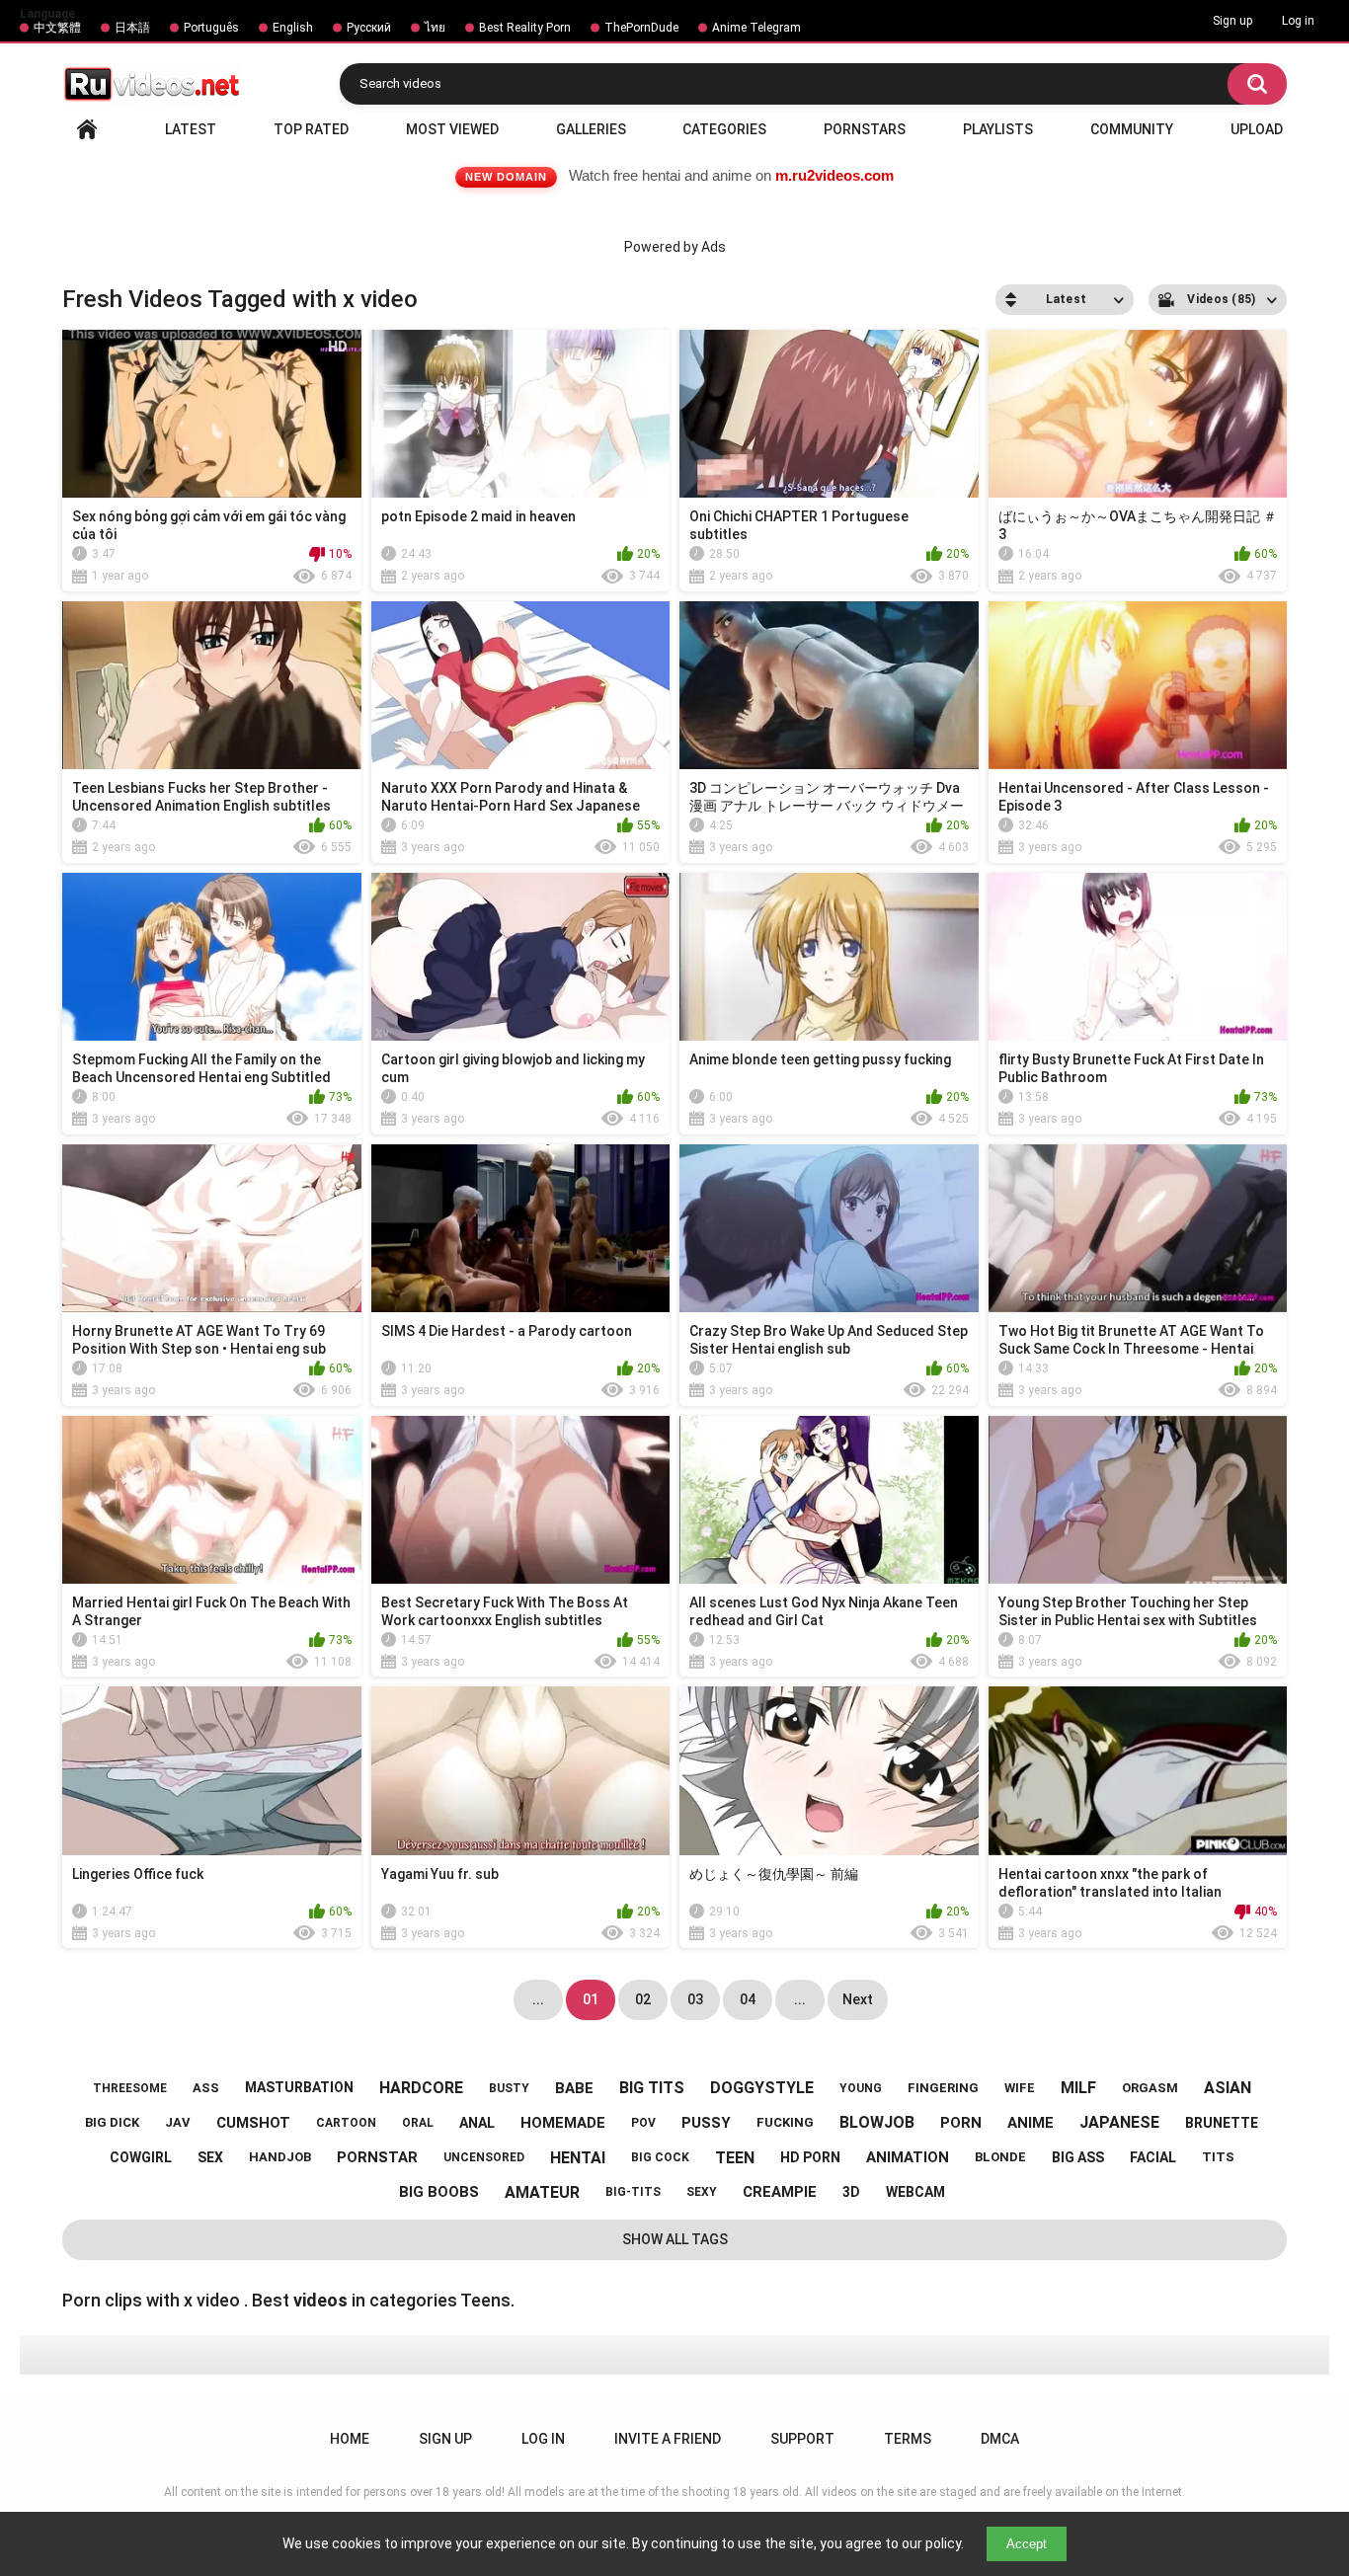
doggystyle (762, 2088)
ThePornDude (641, 28)
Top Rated (311, 129)
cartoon (346, 2123)
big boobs (439, 2192)
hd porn (810, 2157)
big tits (652, 2088)
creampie (780, 2192)
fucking (785, 2122)
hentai (578, 2158)
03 (695, 1999)
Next (858, 1999)
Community (1132, 129)
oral (418, 2123)
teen (735, 2158)
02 (643, 1999)
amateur (542, 2192)
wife (1020, 2088)
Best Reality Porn (525, 28)
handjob (280, 2157)
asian (1228, 2088)
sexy (702, 2192)
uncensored (484, 2157)
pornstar (377, 2157)
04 (748, 1999)
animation (908, 2157)
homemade (563, 2123)
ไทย (435, 28)
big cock (660, 2157)
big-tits (633, 2192)
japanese (1119, 2122)
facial (1153, 2157)
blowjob (877, 2122)
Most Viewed (452, 129)
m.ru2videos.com (834, 175)
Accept (1027, 2544)
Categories (724, 129)
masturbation (299, 2087)
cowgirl (141, 2157)
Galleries (591, 129)
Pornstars (865, 129)
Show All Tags (675, 2239)
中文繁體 (57, 28)
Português (211, 28)
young (861, 2088)
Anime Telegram (756, 28)
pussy (706, 2123)
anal (477, 2123)
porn (961, 2123)
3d (851, 2192)
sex (210, 2157)
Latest (191, 129)
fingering (943, 2088)
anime (1031, 2123)
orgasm (1150, 2088)
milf (1078, 2088)
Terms (908, 2439)
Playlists (998, 129)
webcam (915, 2192)
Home (87, 129)
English (293, 28)
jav (178, 2122)
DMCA (1000, 2439)
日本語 (132, 28)
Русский (369, 28)
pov (643, 2123)
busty (509, 2088)
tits (1218, 2157)
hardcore (421, 2088)
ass (206, 2088)
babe (574, 2088)
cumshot (253, 2123)
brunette (1222, 2123)
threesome (130, 2088)
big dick (112, 2122)
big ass (1078, 2157)
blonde (1000, 2157)
